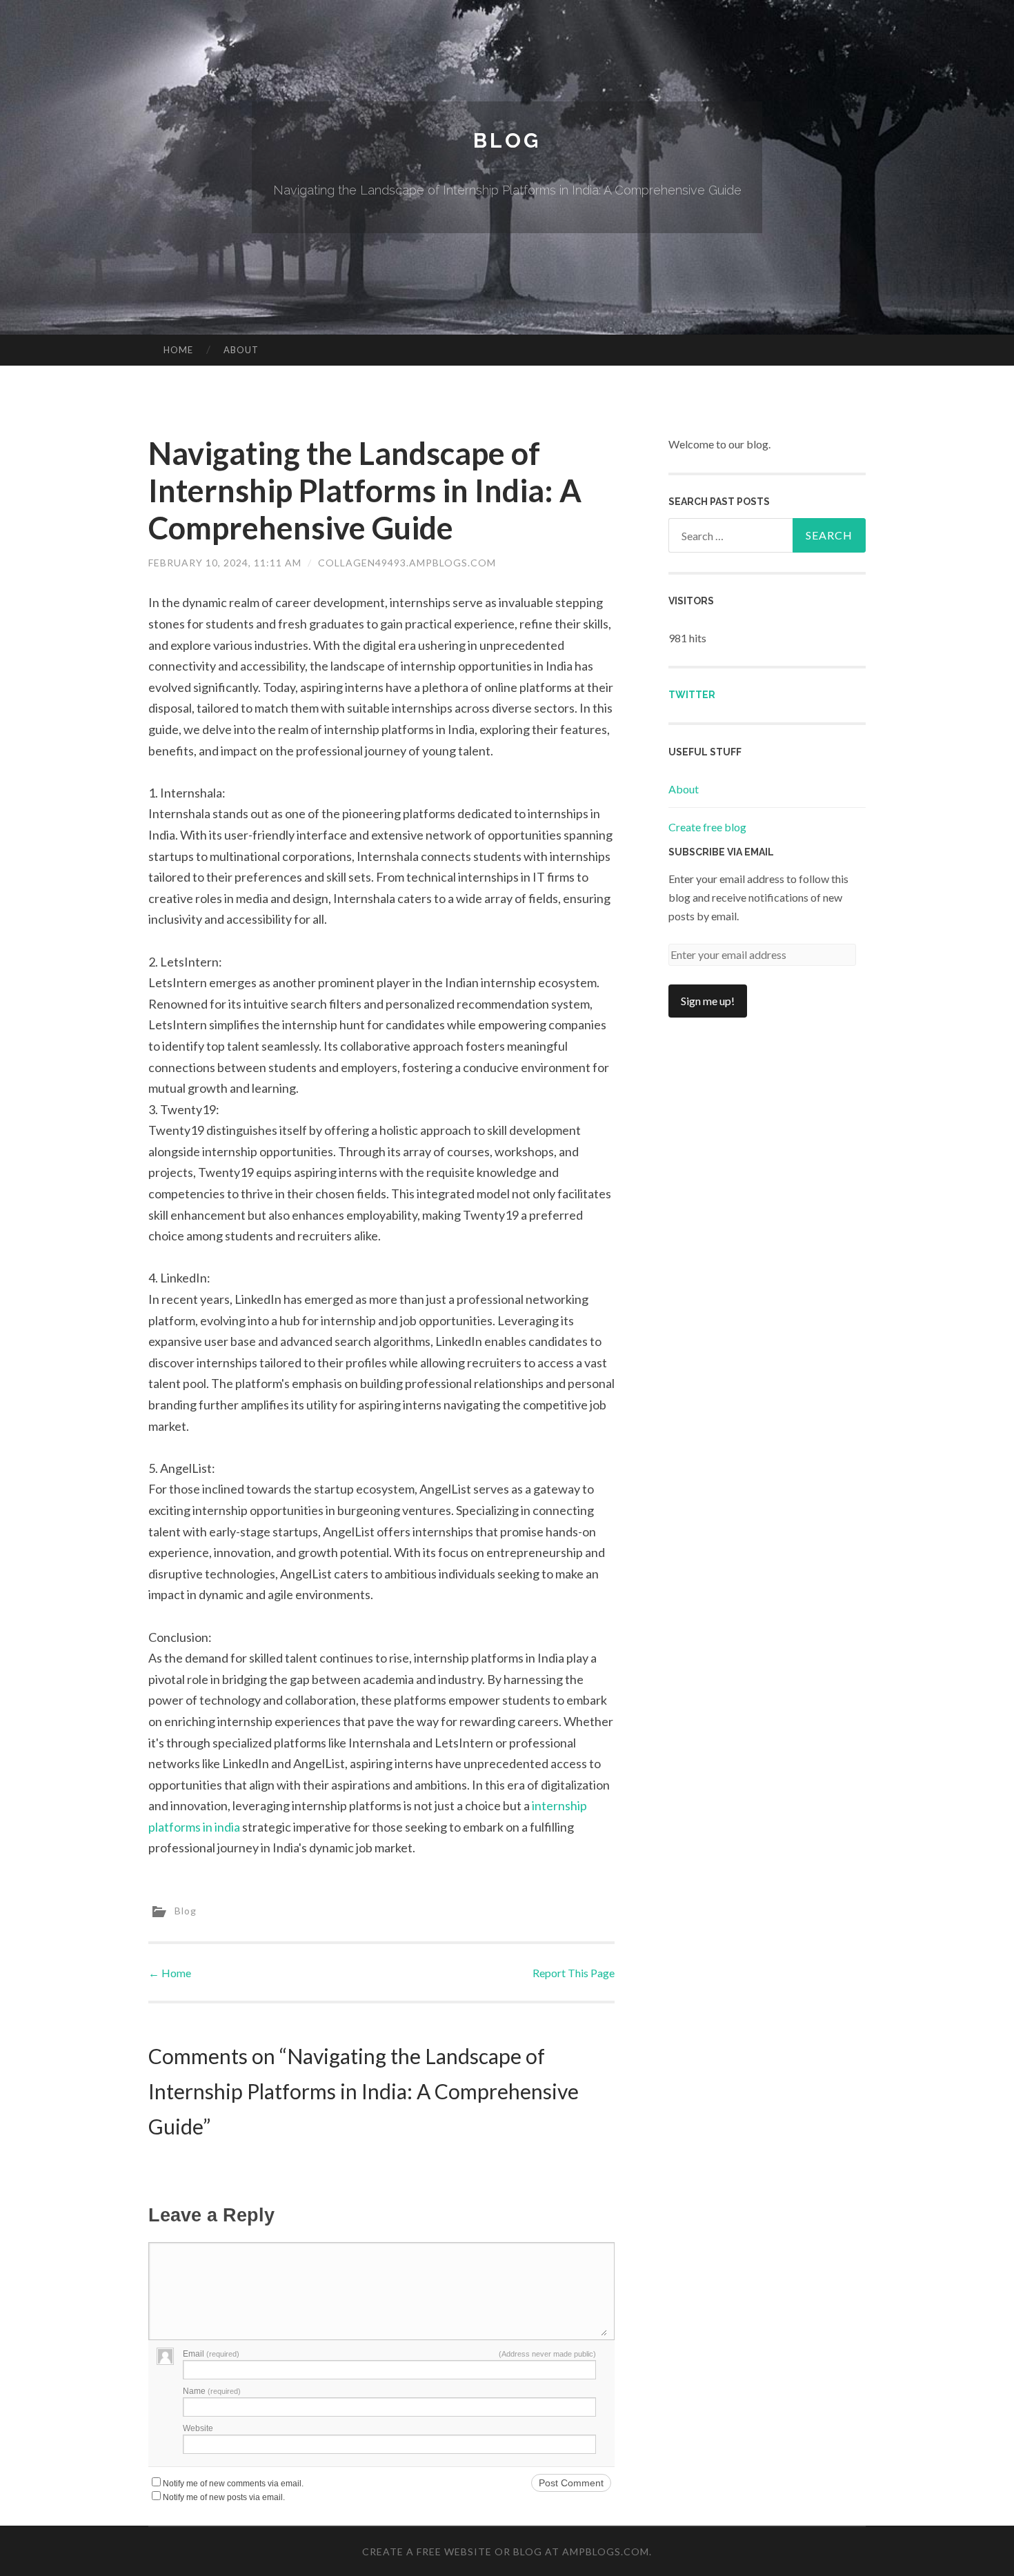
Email (211, 2354)
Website (198, 2428)
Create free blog (707, 827)
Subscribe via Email (721, 852)
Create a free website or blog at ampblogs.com (506, 2552)
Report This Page (574, 1973)
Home (178, 350)
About (241, 350)
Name (212, 2391)
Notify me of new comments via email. (233, 2484)
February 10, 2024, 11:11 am (225, 563)
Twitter (692, 695)
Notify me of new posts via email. (224, 2497)
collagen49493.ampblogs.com (407, 563)
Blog (507, 140)
